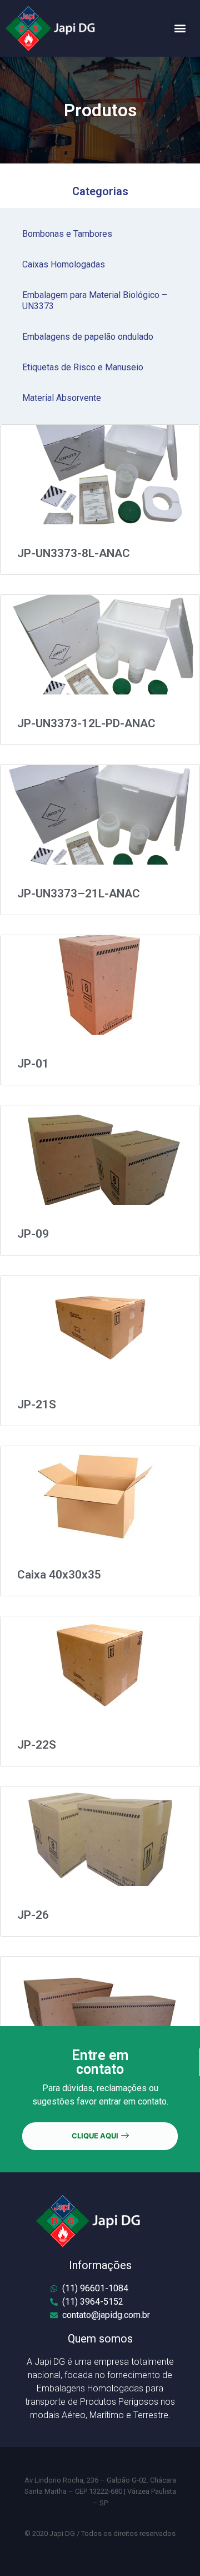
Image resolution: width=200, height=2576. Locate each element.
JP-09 (33, 1234)
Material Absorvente (62, 398)
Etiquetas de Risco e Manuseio (83, 367)
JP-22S (37, 1745)
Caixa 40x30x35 (59, 1575)
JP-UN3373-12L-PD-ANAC (86, 723)
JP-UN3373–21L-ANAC (79, 894)
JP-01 (33, 1064)
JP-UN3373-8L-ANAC (74, 553)
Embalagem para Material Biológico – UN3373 (95, 301)
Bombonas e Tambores (67, 234)
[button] (180, 28)
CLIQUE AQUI (95, 2136)
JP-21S (37, 1404)
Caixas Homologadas (64, 264)
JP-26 (33, 1915)
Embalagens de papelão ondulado (88, 337)
